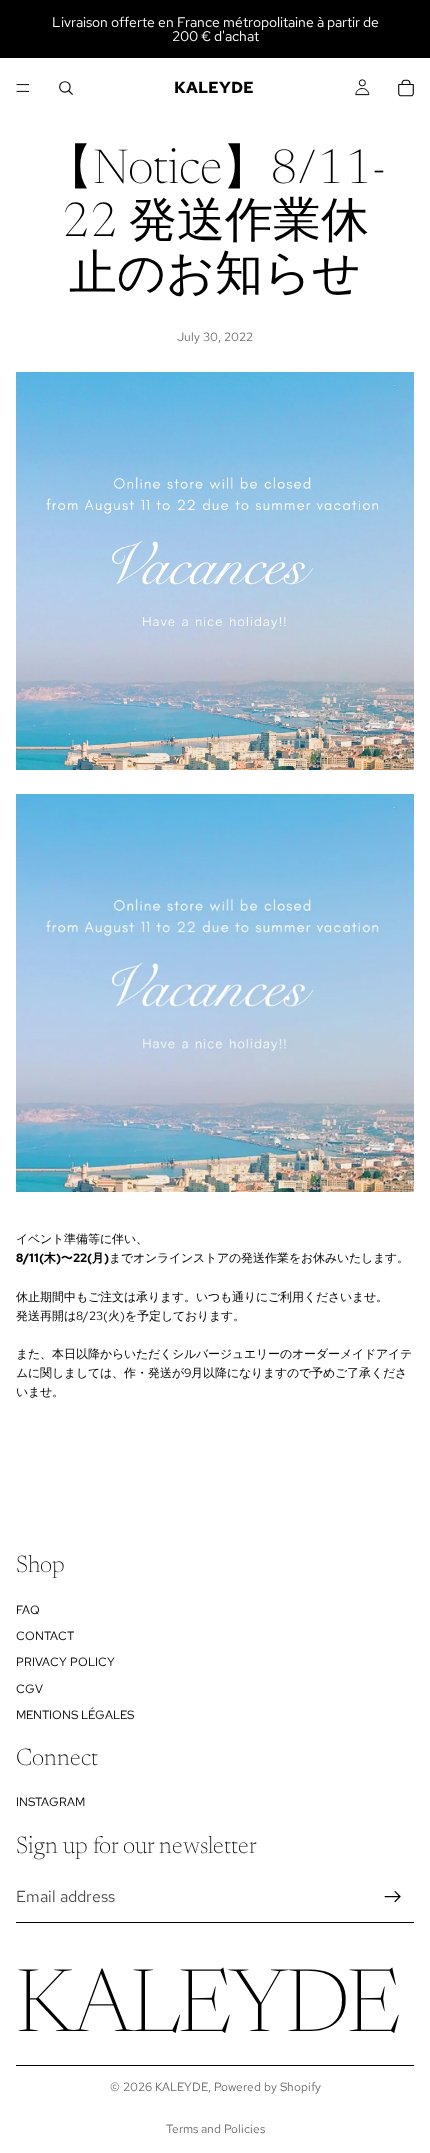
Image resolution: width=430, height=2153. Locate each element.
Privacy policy (65, 1662)
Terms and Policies (215, 2129)
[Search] (66, 88)
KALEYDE (181, 2087)
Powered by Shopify (267, 2087)
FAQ (28, 1610)
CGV (29, 1689)
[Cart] (406, 88)
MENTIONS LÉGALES (75, 1715)
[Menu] (23, 88)
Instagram (50, 1802)
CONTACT (45, 1636)
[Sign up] (393, 1897)
